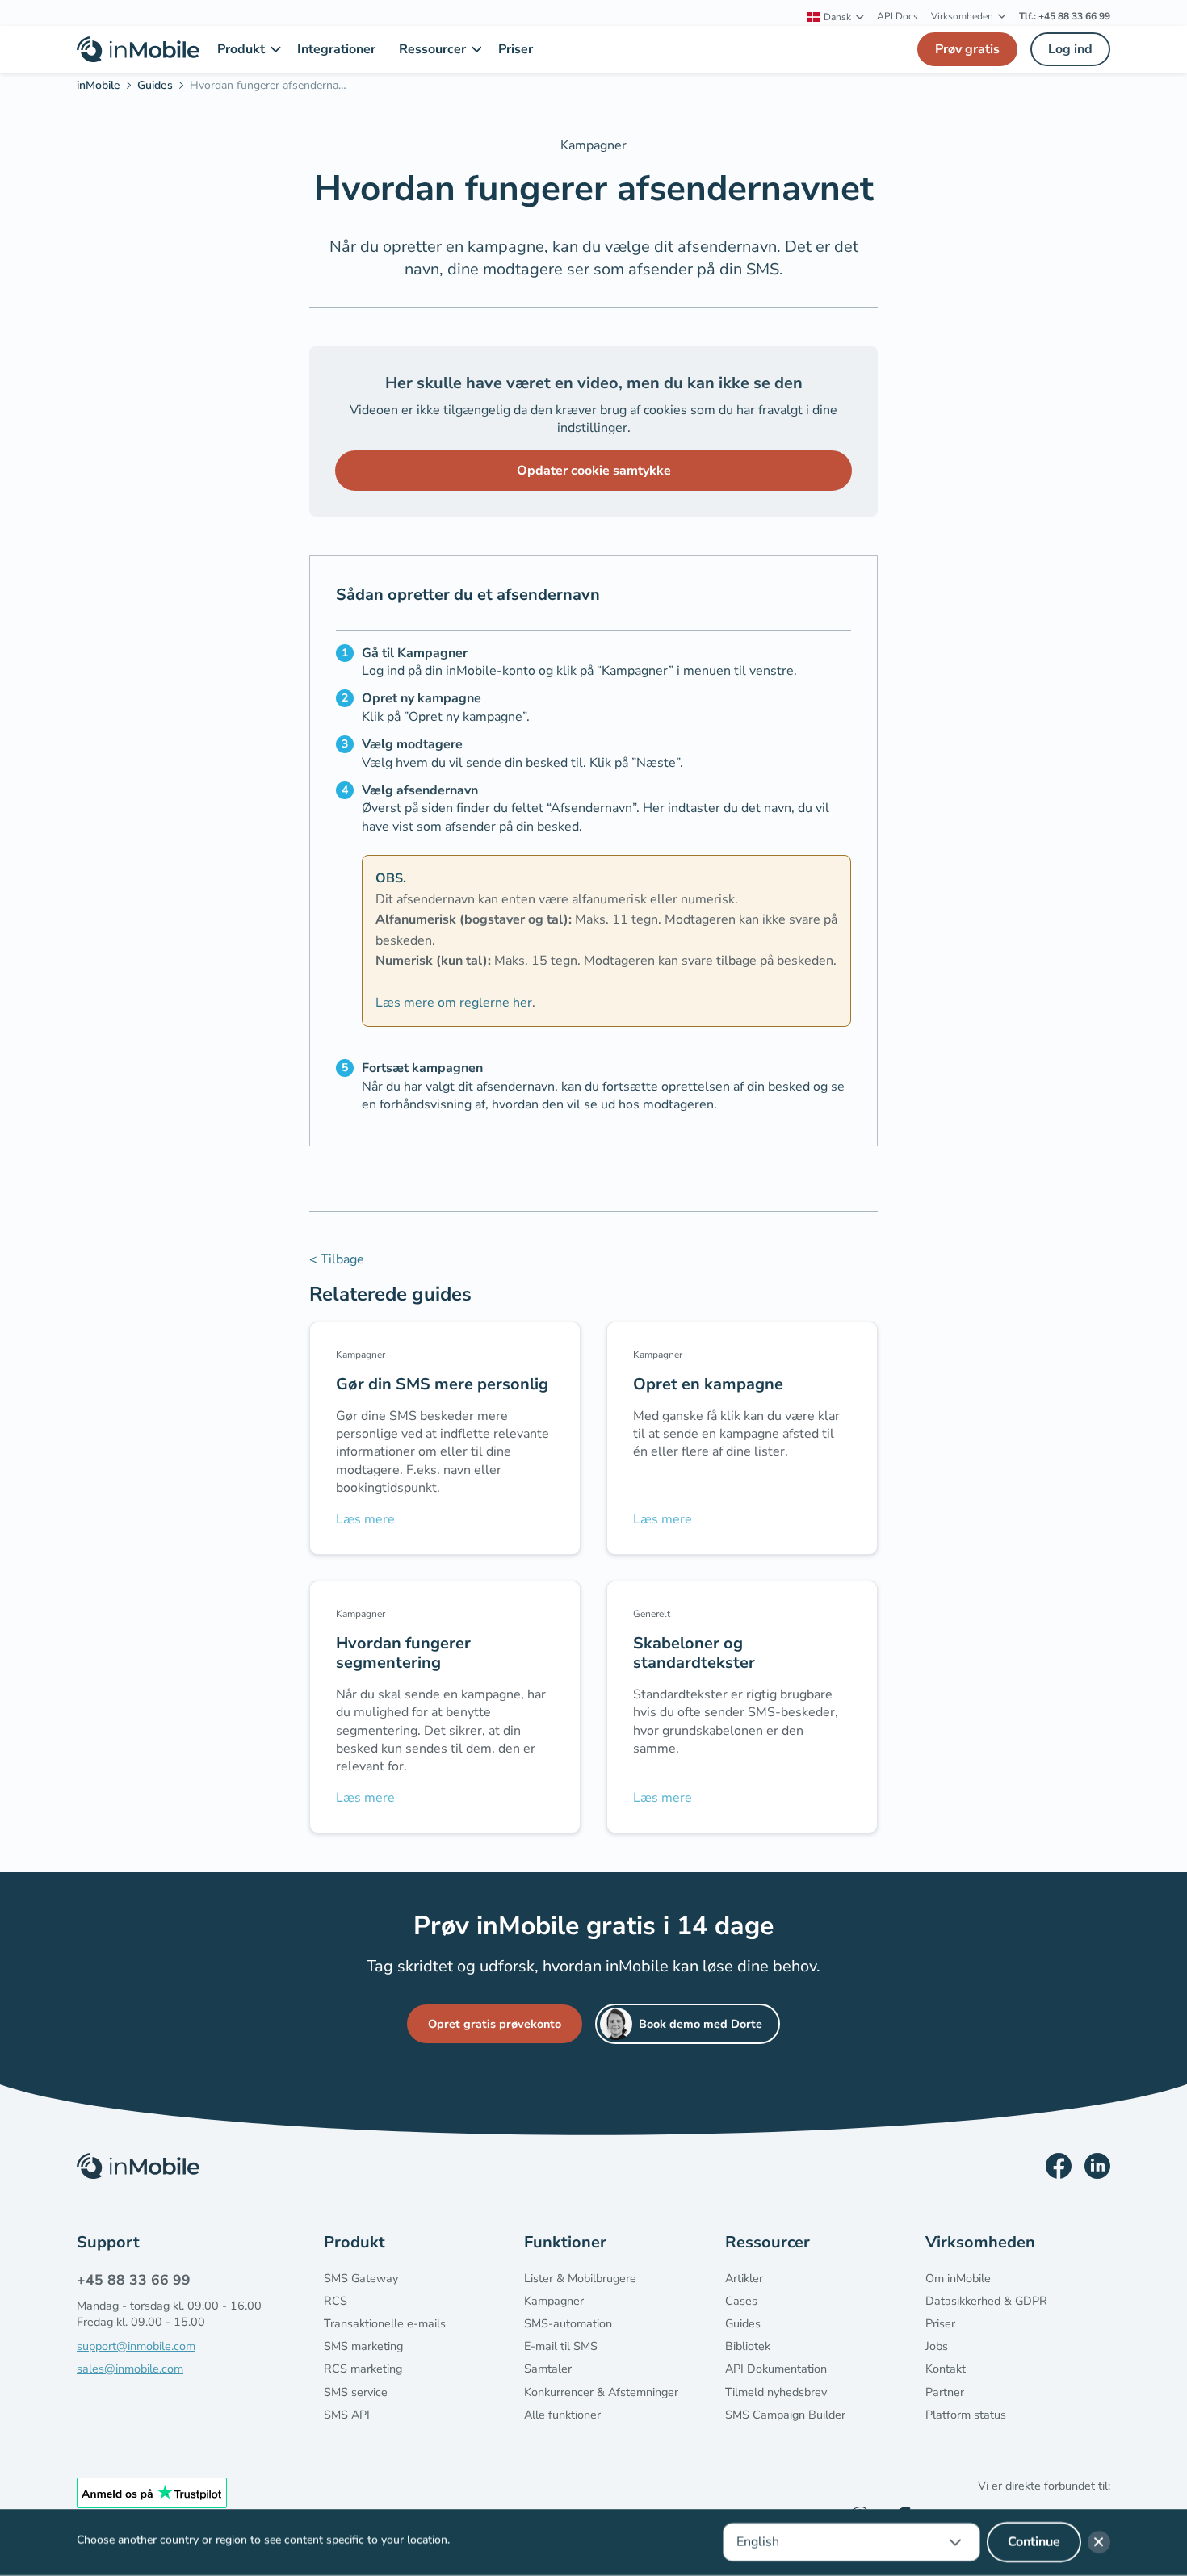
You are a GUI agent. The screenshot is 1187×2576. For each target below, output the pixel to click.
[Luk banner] (1099, 2542)
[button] (836, 17)
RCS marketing (363, 2369)
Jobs (937, 2346)
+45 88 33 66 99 (134, 2280)
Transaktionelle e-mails (385, 2323)
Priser (940, 2323)
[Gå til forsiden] (138, 49)
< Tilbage (337, 1259)
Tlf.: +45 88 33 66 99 (1065, 16)
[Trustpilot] (152, 2493)
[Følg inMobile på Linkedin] (1097, 2166)
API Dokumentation (776, 2369)
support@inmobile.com (136, 2346)
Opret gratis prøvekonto (495, 2024)
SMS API (347, 2415)
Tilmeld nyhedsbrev (776, 2392)
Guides (743, 2323)
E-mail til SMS (561, 2346)
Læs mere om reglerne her (454, 1003)
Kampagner (554, 2301)
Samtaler (548, 2369)
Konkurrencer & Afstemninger (601, 2392)
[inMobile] (104, 88)
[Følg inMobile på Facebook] (1059, 2166)
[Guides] (160, 88)
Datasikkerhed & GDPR (986, 2301)
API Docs (898, 16)
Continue (1034, 2542)
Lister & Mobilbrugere (580, 2278)
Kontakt (946, 2369)
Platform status (966, 2415)
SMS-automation (568, 2323)
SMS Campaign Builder (785, 2415)
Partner (945, 2392)
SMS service (356, 2392)
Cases (741, 2301)
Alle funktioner (562, 2415)
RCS (336, 2301)
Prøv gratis (967, 49)
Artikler (744, 2278)
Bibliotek (748, 2346)
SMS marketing (363, 2346)
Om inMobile (958, 2278)
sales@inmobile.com (130, 2369)
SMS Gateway (361, 2278)
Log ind (1070, 49)
